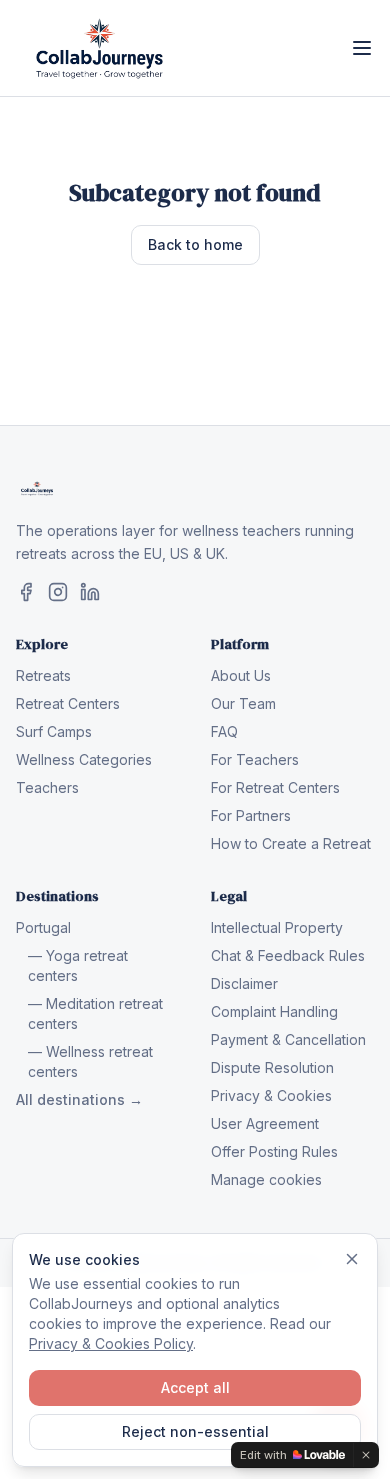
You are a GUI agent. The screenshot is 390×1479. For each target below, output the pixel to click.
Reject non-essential (195, 1431)
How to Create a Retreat (291, 843)
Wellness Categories (84, 759)
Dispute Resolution (272, 1067)
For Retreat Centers (275, 787)
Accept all (195, 1387)
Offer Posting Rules (274, 1151)
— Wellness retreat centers (90, 1061)
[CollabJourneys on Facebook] (26, 592)
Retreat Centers (68, 703)
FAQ (224, 731)
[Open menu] (362, 48)
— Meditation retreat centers (95, 1013)
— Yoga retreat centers (78, 965)
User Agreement (265, 1123)
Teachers (47, 787)
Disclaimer (244, 983)
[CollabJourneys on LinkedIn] (90, 592)
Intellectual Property (277, 927)
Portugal (43, 927)
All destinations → (79, 1099)
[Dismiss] (352, 1259)
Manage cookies (266, 1179)
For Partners (251, 815)
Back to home (195, 244)
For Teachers (255, 759)
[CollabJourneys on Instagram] (58, 592)
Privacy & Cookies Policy (111, 1343)
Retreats (43, 675)
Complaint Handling (274, 1011)
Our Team (243, 703)
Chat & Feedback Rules (288, 955)
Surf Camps (54, 731)
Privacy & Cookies (271, 1095)
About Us (241, 675)
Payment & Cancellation (288, 1039)
